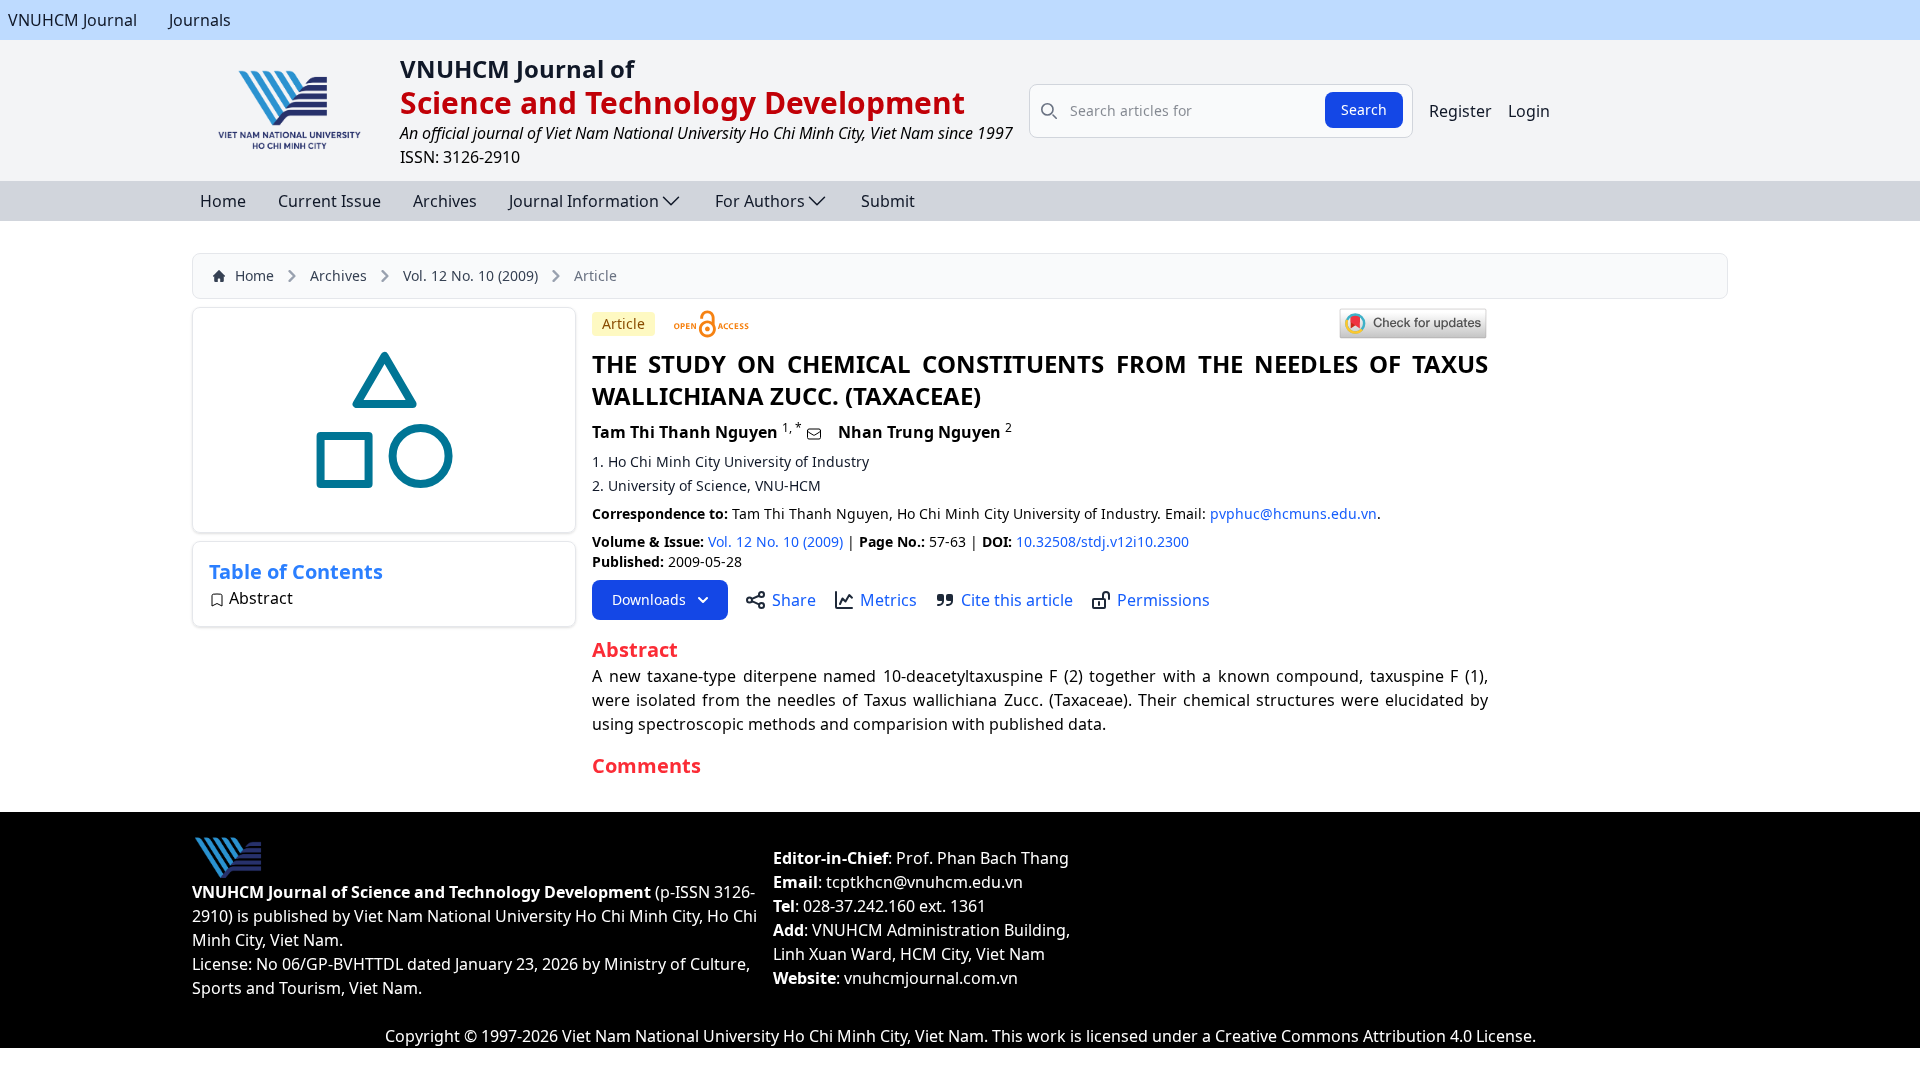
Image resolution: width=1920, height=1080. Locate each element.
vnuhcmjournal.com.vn (931, 978)
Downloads (649, 599)
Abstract (261, 598)
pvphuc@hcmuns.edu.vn (1293, 513)
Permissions (1163, 600)
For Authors (760, 201)
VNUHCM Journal (72, 20)
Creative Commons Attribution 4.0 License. (1375, 1036)
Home (223, 201)
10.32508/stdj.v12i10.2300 (1102, 541)
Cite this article (1017, 600)
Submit (888, 201)
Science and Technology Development (682, 102)
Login (1529, 111)
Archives (445, 201)
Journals (200, 20)
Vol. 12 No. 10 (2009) (470, 275)
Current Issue (329, 201)
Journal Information (584, 201)
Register (1460, 111)
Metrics (888, 600)
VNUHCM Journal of (517, 68)
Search (1364, 109)
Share (794, 600)
